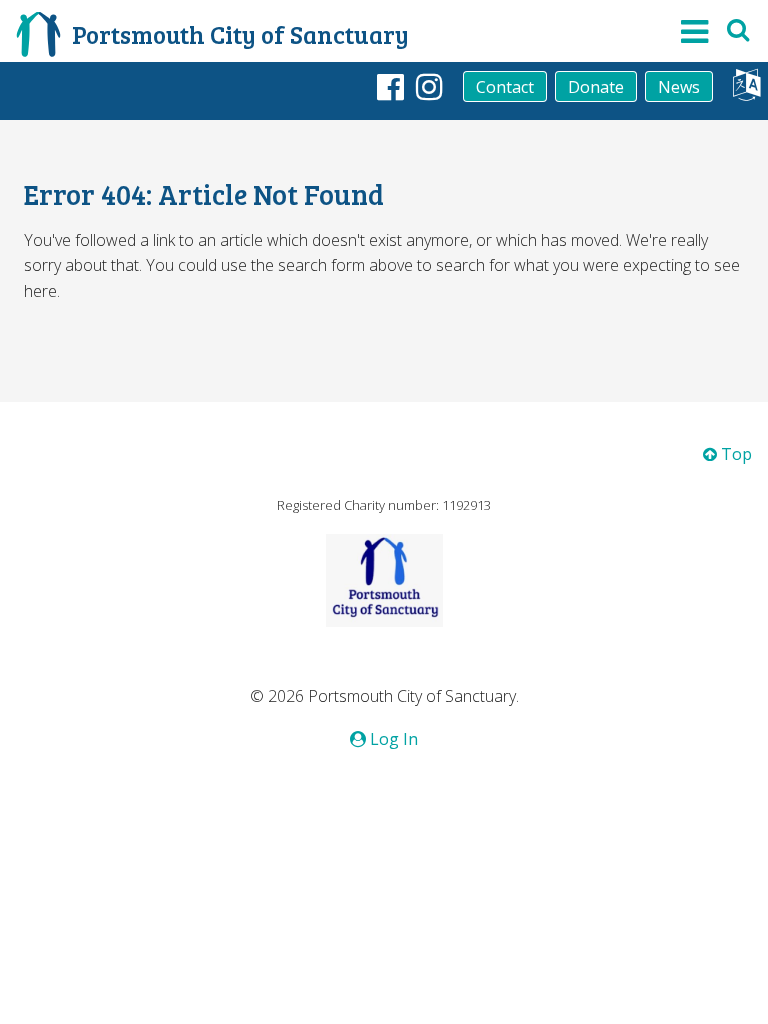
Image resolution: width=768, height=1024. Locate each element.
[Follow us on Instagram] (429, 86)
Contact (505, 87)
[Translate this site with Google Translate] (746, 90)
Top (734, 454)
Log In (392, 739)
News (679, 87)
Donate (596, 87)
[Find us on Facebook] (390, 86)
